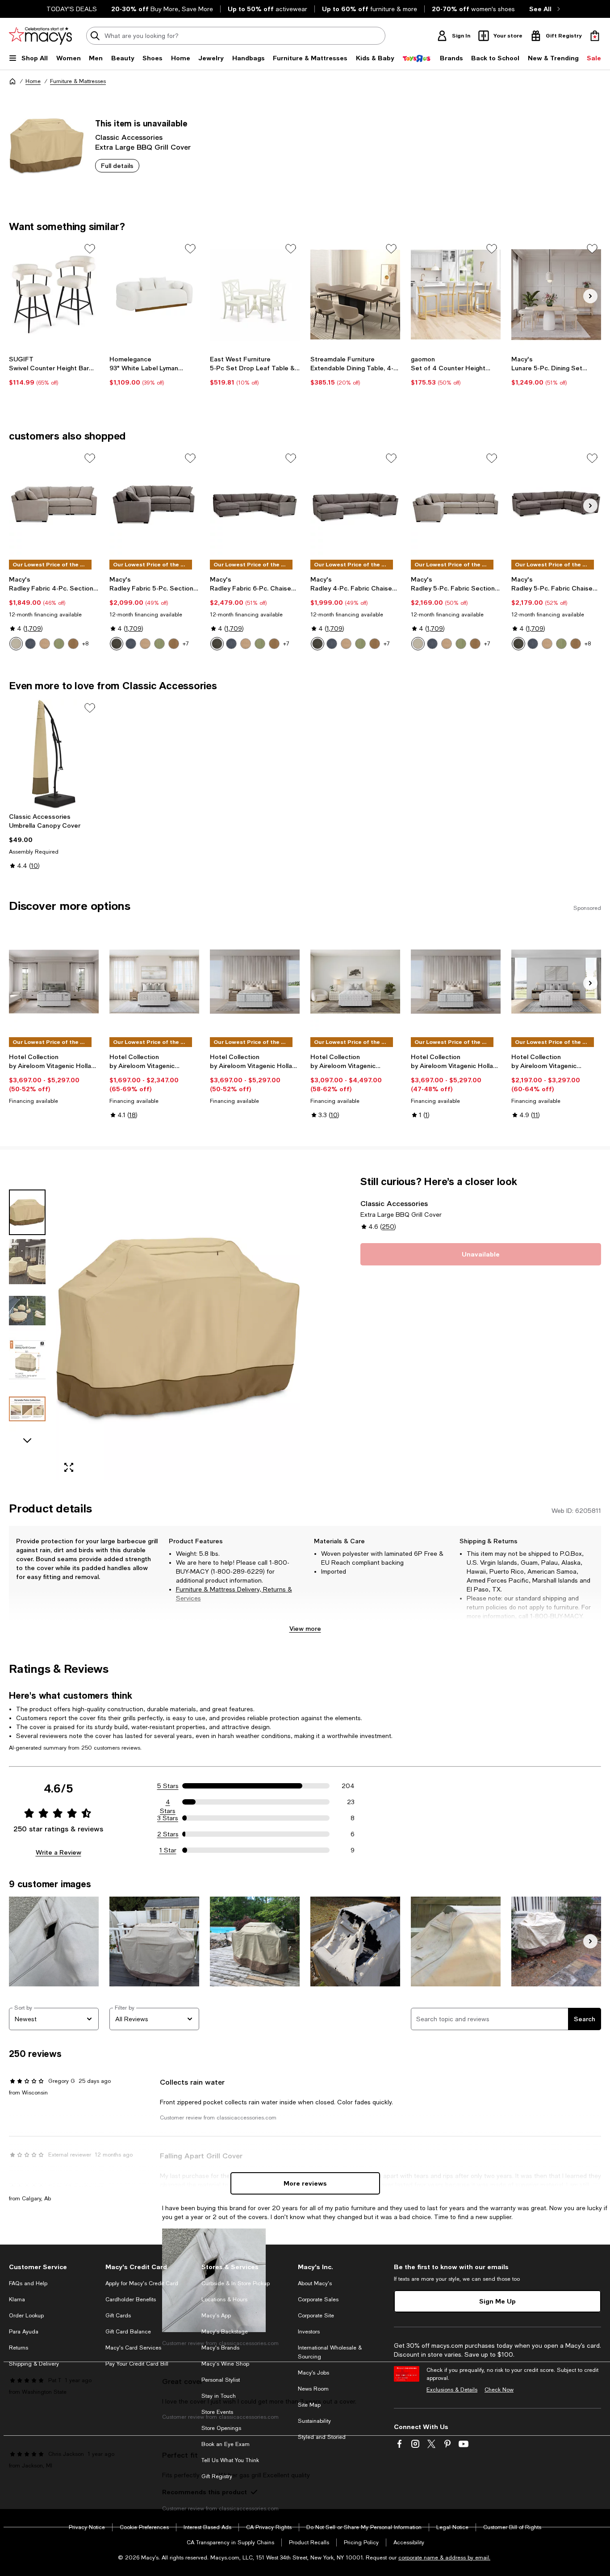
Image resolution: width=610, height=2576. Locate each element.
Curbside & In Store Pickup (236, 2283)
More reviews (305, 2183)
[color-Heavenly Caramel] (45, 644)
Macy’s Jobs (313, 2373)
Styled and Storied (322, 2437)
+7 (186, 644)
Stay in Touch (219, 2396)
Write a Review (58, 1852)
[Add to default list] (90, 249)
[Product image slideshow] (178, 1327)
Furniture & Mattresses (78, 81)
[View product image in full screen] (69, 1467)
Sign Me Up (497, 2301)
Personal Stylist (221, 2380)
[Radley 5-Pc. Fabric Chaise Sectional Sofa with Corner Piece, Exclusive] (556, 504)
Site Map (309, 2405)
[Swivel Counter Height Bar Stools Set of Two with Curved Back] (54, 295)
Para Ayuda (24, 2332)
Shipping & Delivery (34, 2364)
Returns (19, 2348)
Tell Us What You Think (230, 2460)
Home (33, 81)
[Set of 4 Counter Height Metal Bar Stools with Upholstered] (456, 295)
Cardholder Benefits (131, 2300)
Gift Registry (217, 2476)
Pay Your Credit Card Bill (137, 2364)
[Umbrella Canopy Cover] (54, 754)
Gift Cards (118, 2316)
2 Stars (168, 1834)
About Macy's (315, 2283)
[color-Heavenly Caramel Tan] (145, 644)
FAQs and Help (28, 2283)
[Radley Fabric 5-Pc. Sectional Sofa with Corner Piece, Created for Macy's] (154, 504)
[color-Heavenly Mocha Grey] (117, 644)
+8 (85, 644)
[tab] (27, 1212)
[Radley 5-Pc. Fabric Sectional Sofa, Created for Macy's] (456, 504)
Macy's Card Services (133, 2348)
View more (305, 1628)
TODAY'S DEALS (72, 9)
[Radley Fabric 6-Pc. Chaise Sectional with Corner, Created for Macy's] (255, 504)
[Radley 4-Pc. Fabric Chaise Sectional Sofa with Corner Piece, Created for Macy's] (355, 504)
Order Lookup (26, 2316)
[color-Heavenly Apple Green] (159, 644)
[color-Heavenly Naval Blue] (131, 644)
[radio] (16, 644)
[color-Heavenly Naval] (30, 644)
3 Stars (168, 1818)
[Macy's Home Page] (40, 36)
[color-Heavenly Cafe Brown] (174, 644)
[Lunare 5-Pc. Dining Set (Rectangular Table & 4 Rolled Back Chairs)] (556, 295)
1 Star (168, 1850)
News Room (313, 2389)
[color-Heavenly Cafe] (73, 644)
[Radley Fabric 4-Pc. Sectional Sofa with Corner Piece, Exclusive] (54, 504)
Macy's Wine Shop (225, 2364)
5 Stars (168, 1786)
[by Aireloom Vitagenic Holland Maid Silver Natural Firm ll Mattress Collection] (54, 982)
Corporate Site (316, 2316)
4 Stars (168, 1802)
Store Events (217, 2412)
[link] (54, 371)
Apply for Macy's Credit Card (142, 2283)
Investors (309, 2332)
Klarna (17, 2300)
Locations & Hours (224, 2300)
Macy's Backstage (225, 2332)
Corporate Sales (318, 2300)
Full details (117, 165)
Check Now (499, 2390)
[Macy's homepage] (13, 81)
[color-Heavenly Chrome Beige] (16, 644)
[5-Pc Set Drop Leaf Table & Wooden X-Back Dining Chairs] (255, 295)
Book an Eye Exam (226, 2444)
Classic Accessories (129, 137)
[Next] (590, 296)
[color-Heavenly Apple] (59, 644)
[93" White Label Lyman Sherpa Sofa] (154, 295)
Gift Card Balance (128, 2332)
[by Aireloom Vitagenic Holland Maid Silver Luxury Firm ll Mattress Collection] (255, 982)
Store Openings (221, 2428)
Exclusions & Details (452, 2390)
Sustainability (314, 2421)
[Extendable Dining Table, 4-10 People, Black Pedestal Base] (355, 295)
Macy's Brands (220, 2348)
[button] (154, 1327)
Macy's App (216, 2316)
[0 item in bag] (595, 36)
